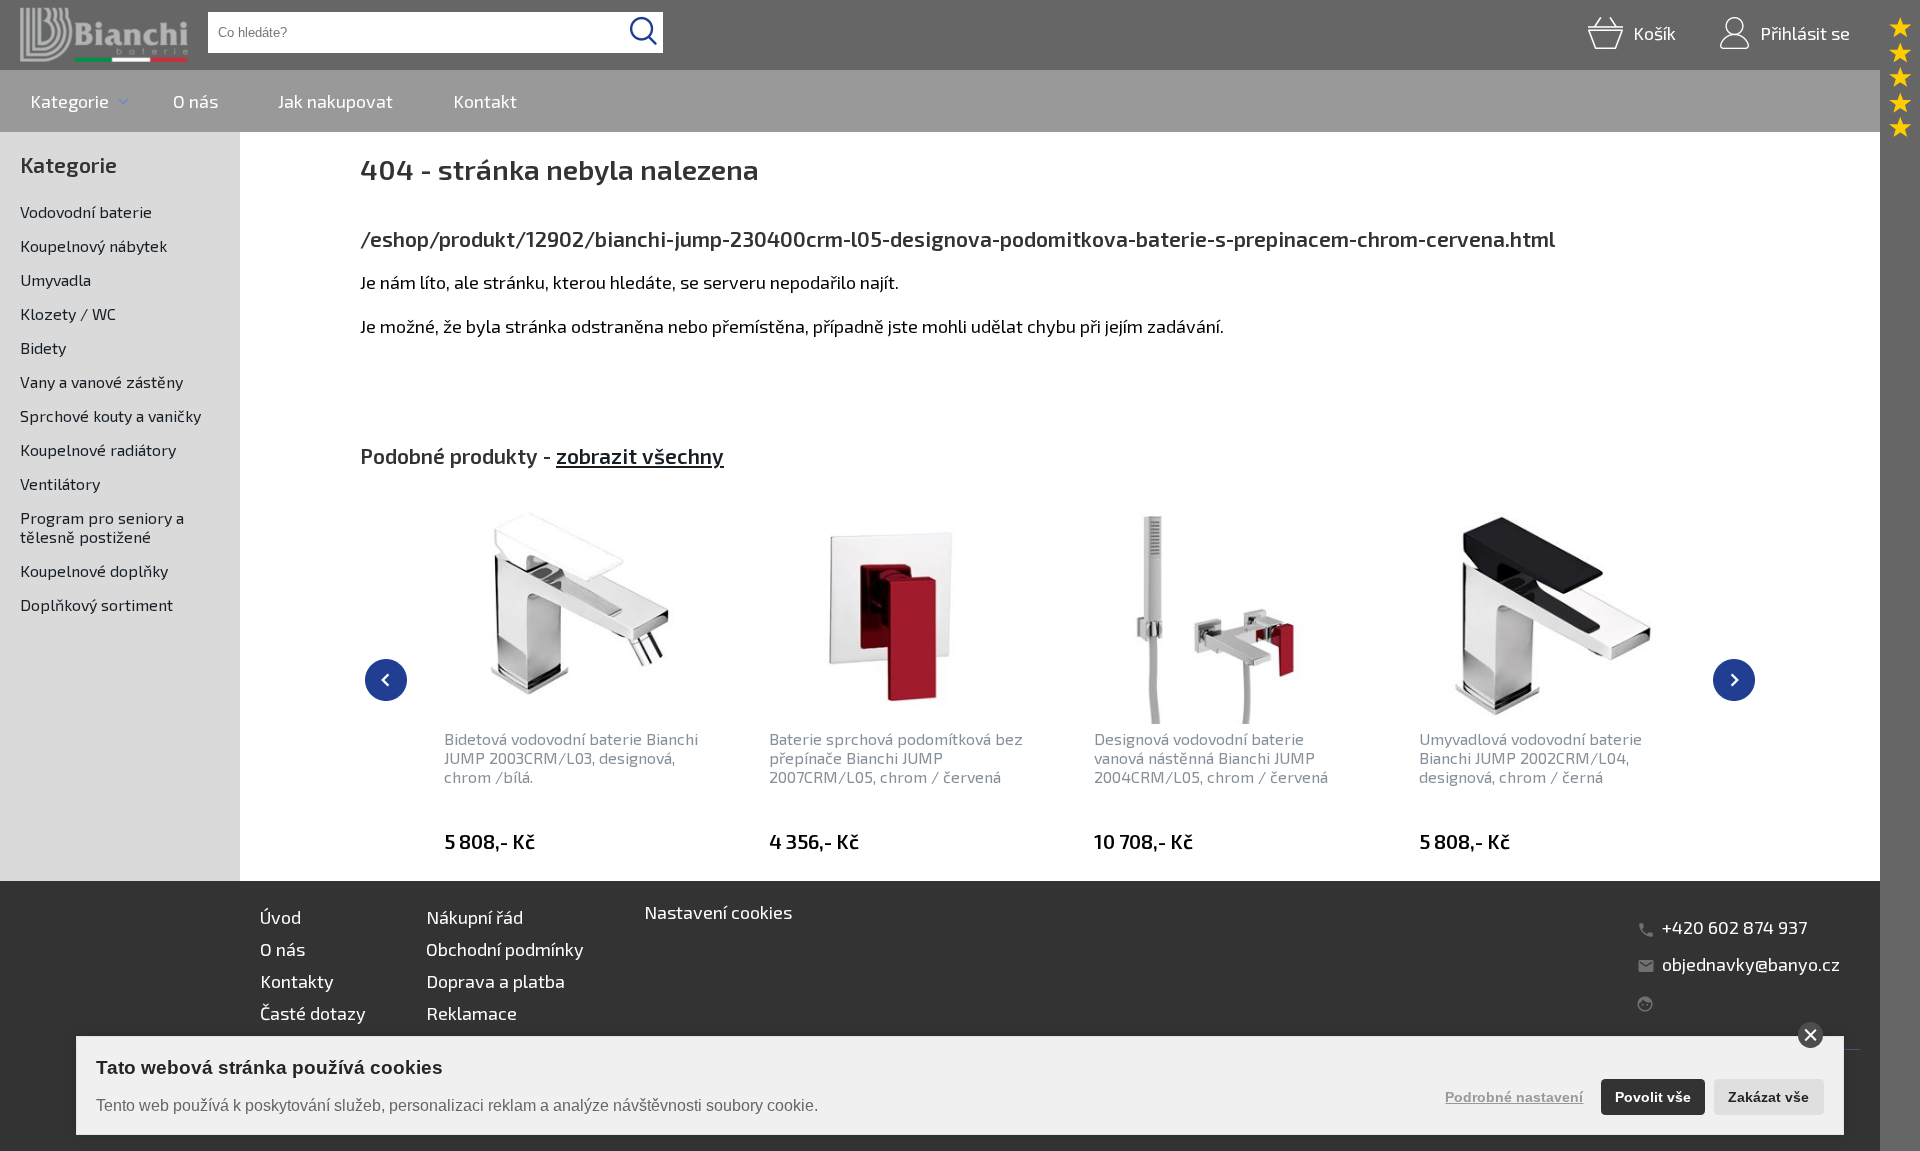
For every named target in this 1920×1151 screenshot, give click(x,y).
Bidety (43, 347)
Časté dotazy (313, 1013)
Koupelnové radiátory (98, 449)
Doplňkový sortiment (96, 604)
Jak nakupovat (335, 101)
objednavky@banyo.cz (1751, 964)
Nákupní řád (474, 917)
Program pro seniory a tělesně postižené (102, 527)
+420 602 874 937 (1734, 927)
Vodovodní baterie (86, 211)
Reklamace (471, 1013)
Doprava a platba (495, 981)
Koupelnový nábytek (93, 245)
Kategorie (69, 101)
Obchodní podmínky (505, 949)
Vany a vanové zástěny (101, 381)
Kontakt (485, 101)
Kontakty (297, 981)
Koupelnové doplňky (94, 570)
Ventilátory (60, 483)
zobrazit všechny (640, 455)
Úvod (280, 917)
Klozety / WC (68, 313)
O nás (195, 101)
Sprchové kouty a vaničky (110, 415)
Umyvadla (55, 279)
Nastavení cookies (718, 912)
